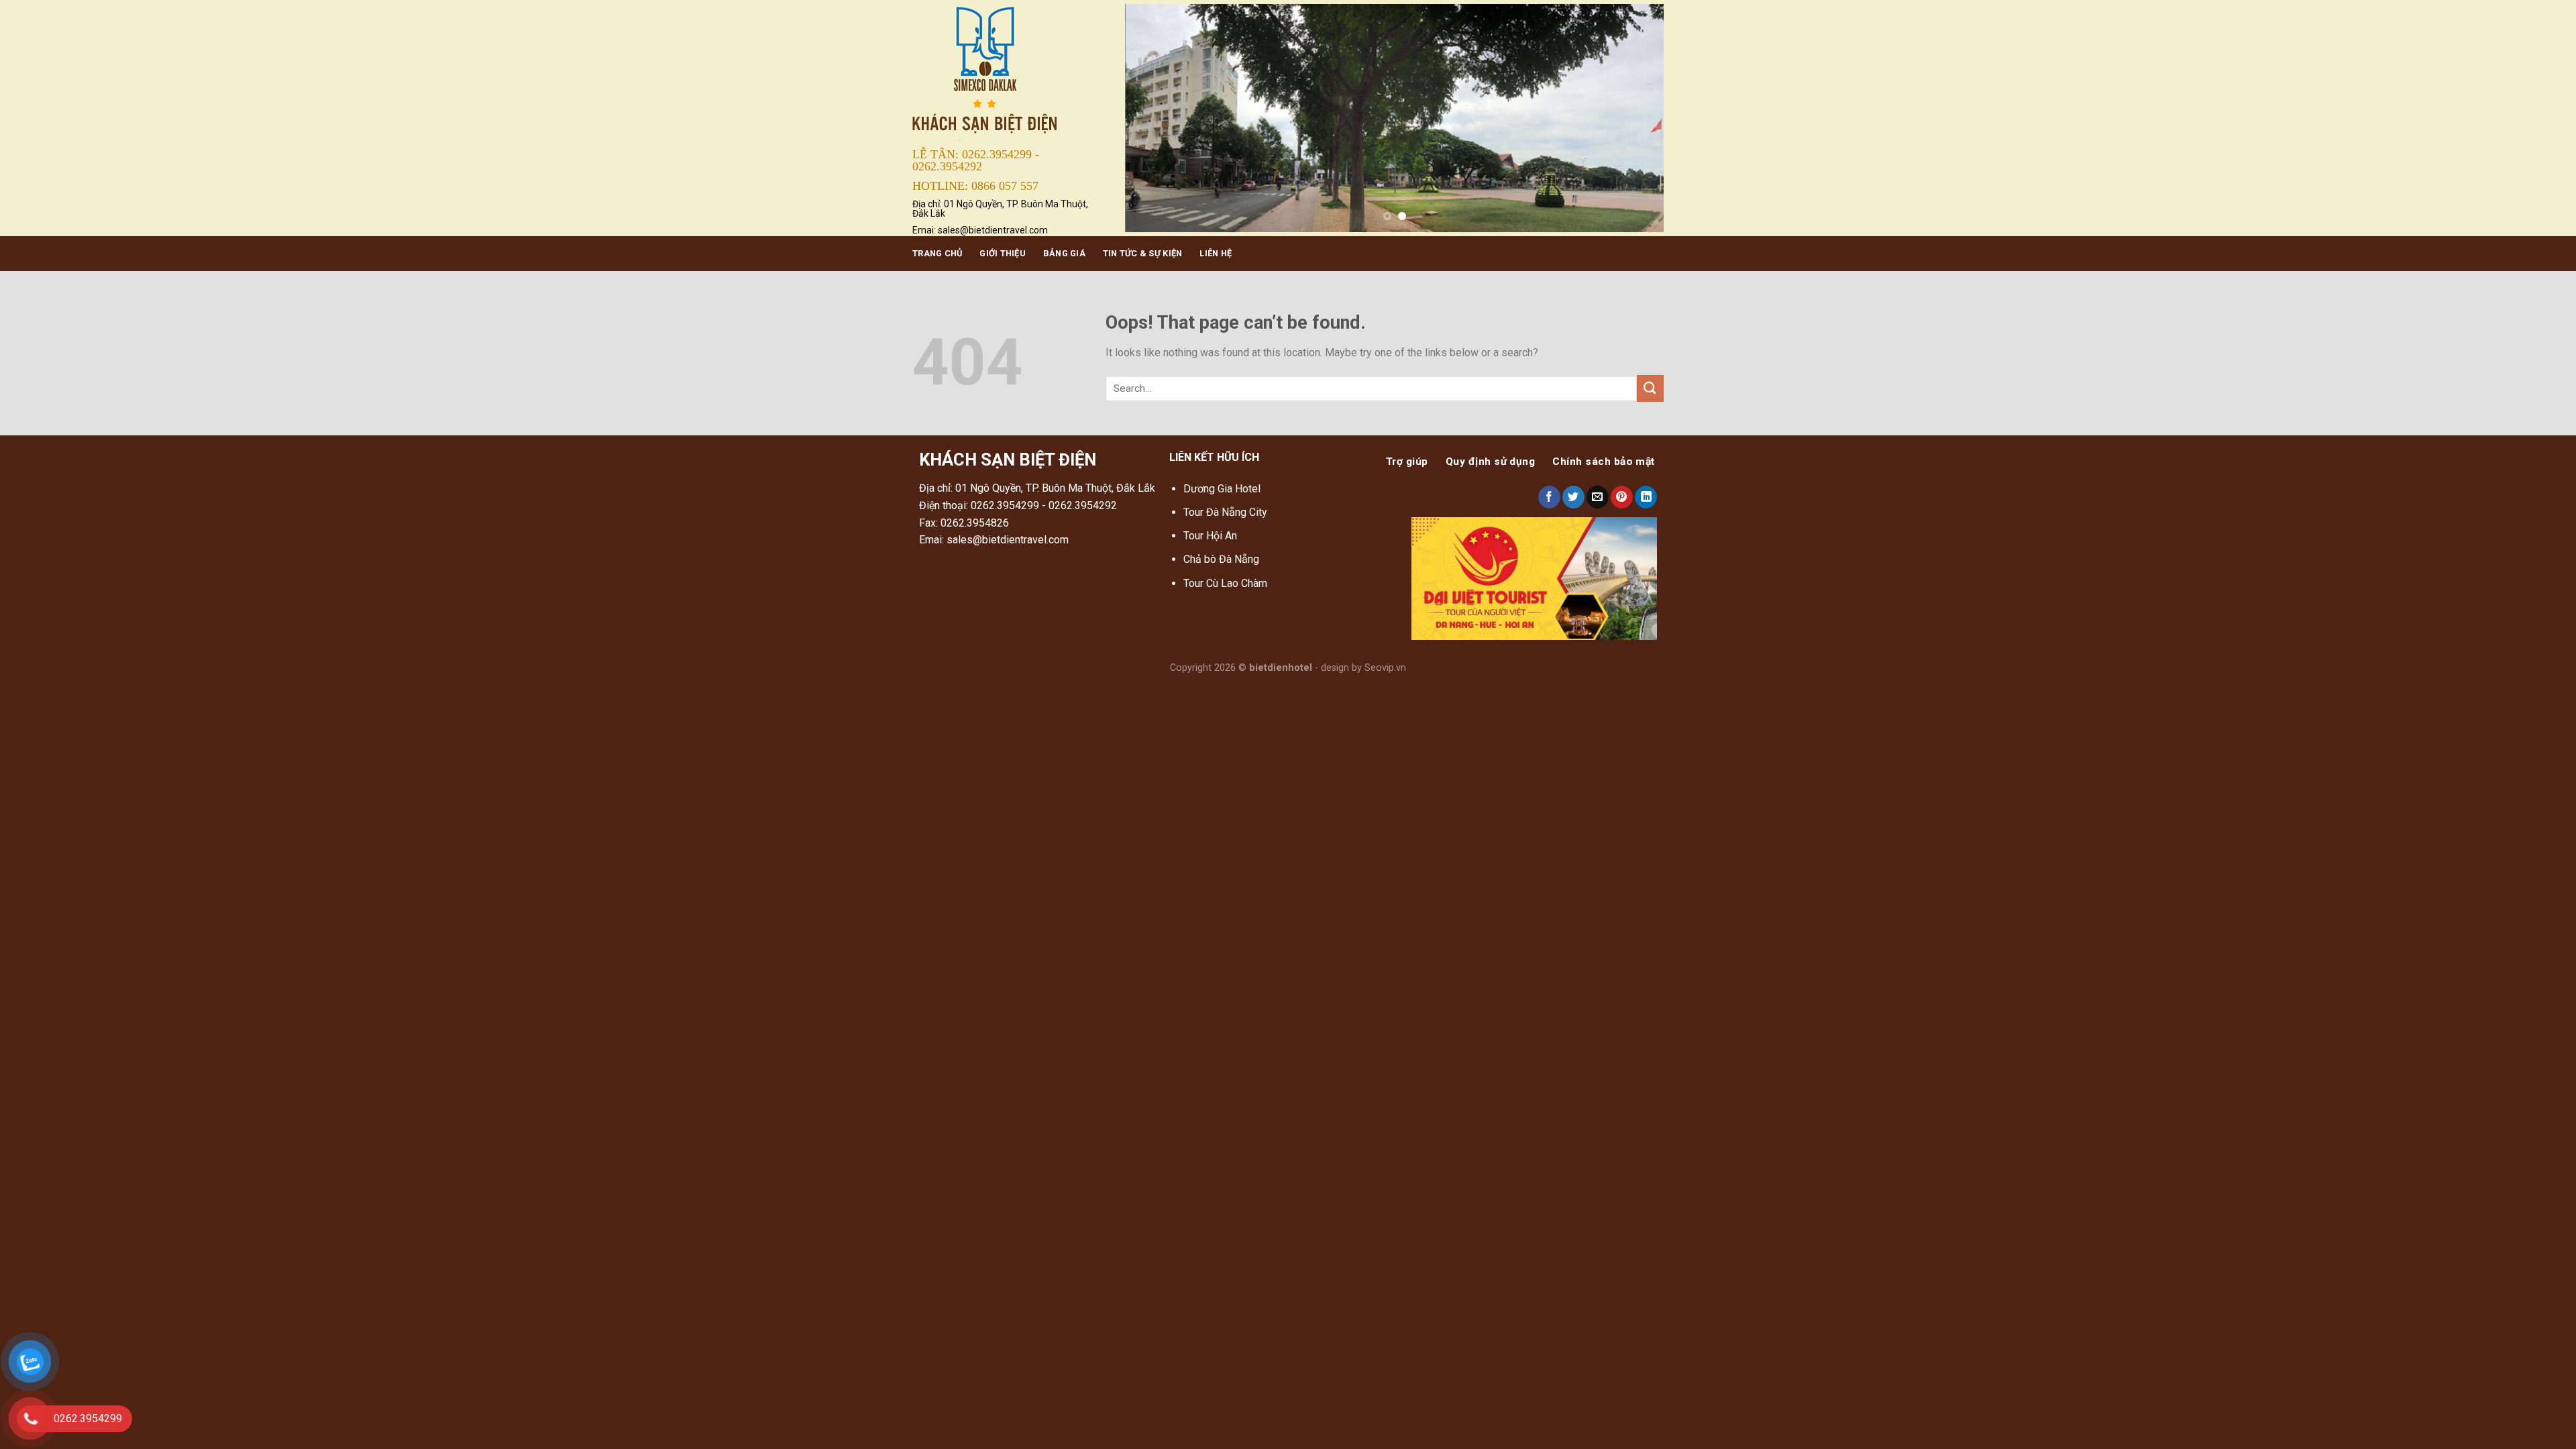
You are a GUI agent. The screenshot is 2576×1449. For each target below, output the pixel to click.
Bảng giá (1064, 253)
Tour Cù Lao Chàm (1225, 583)
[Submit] (1650, 388)
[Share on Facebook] (1549, 497)
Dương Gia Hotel (1223, 489)
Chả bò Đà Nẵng (1221, 559)
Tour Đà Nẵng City (1225, 512)
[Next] (1636, 118)
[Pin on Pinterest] (1622, 497)
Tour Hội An (1210, 536)
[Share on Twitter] (1573, 497)
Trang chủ (937, 253)
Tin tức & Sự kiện (1142, 253)
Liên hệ (1216, 253)
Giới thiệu (1003, 253)
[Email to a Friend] (1598, 497)
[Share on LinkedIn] (1646, 497)
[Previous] (1152, 118)
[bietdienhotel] (1009, 71)
